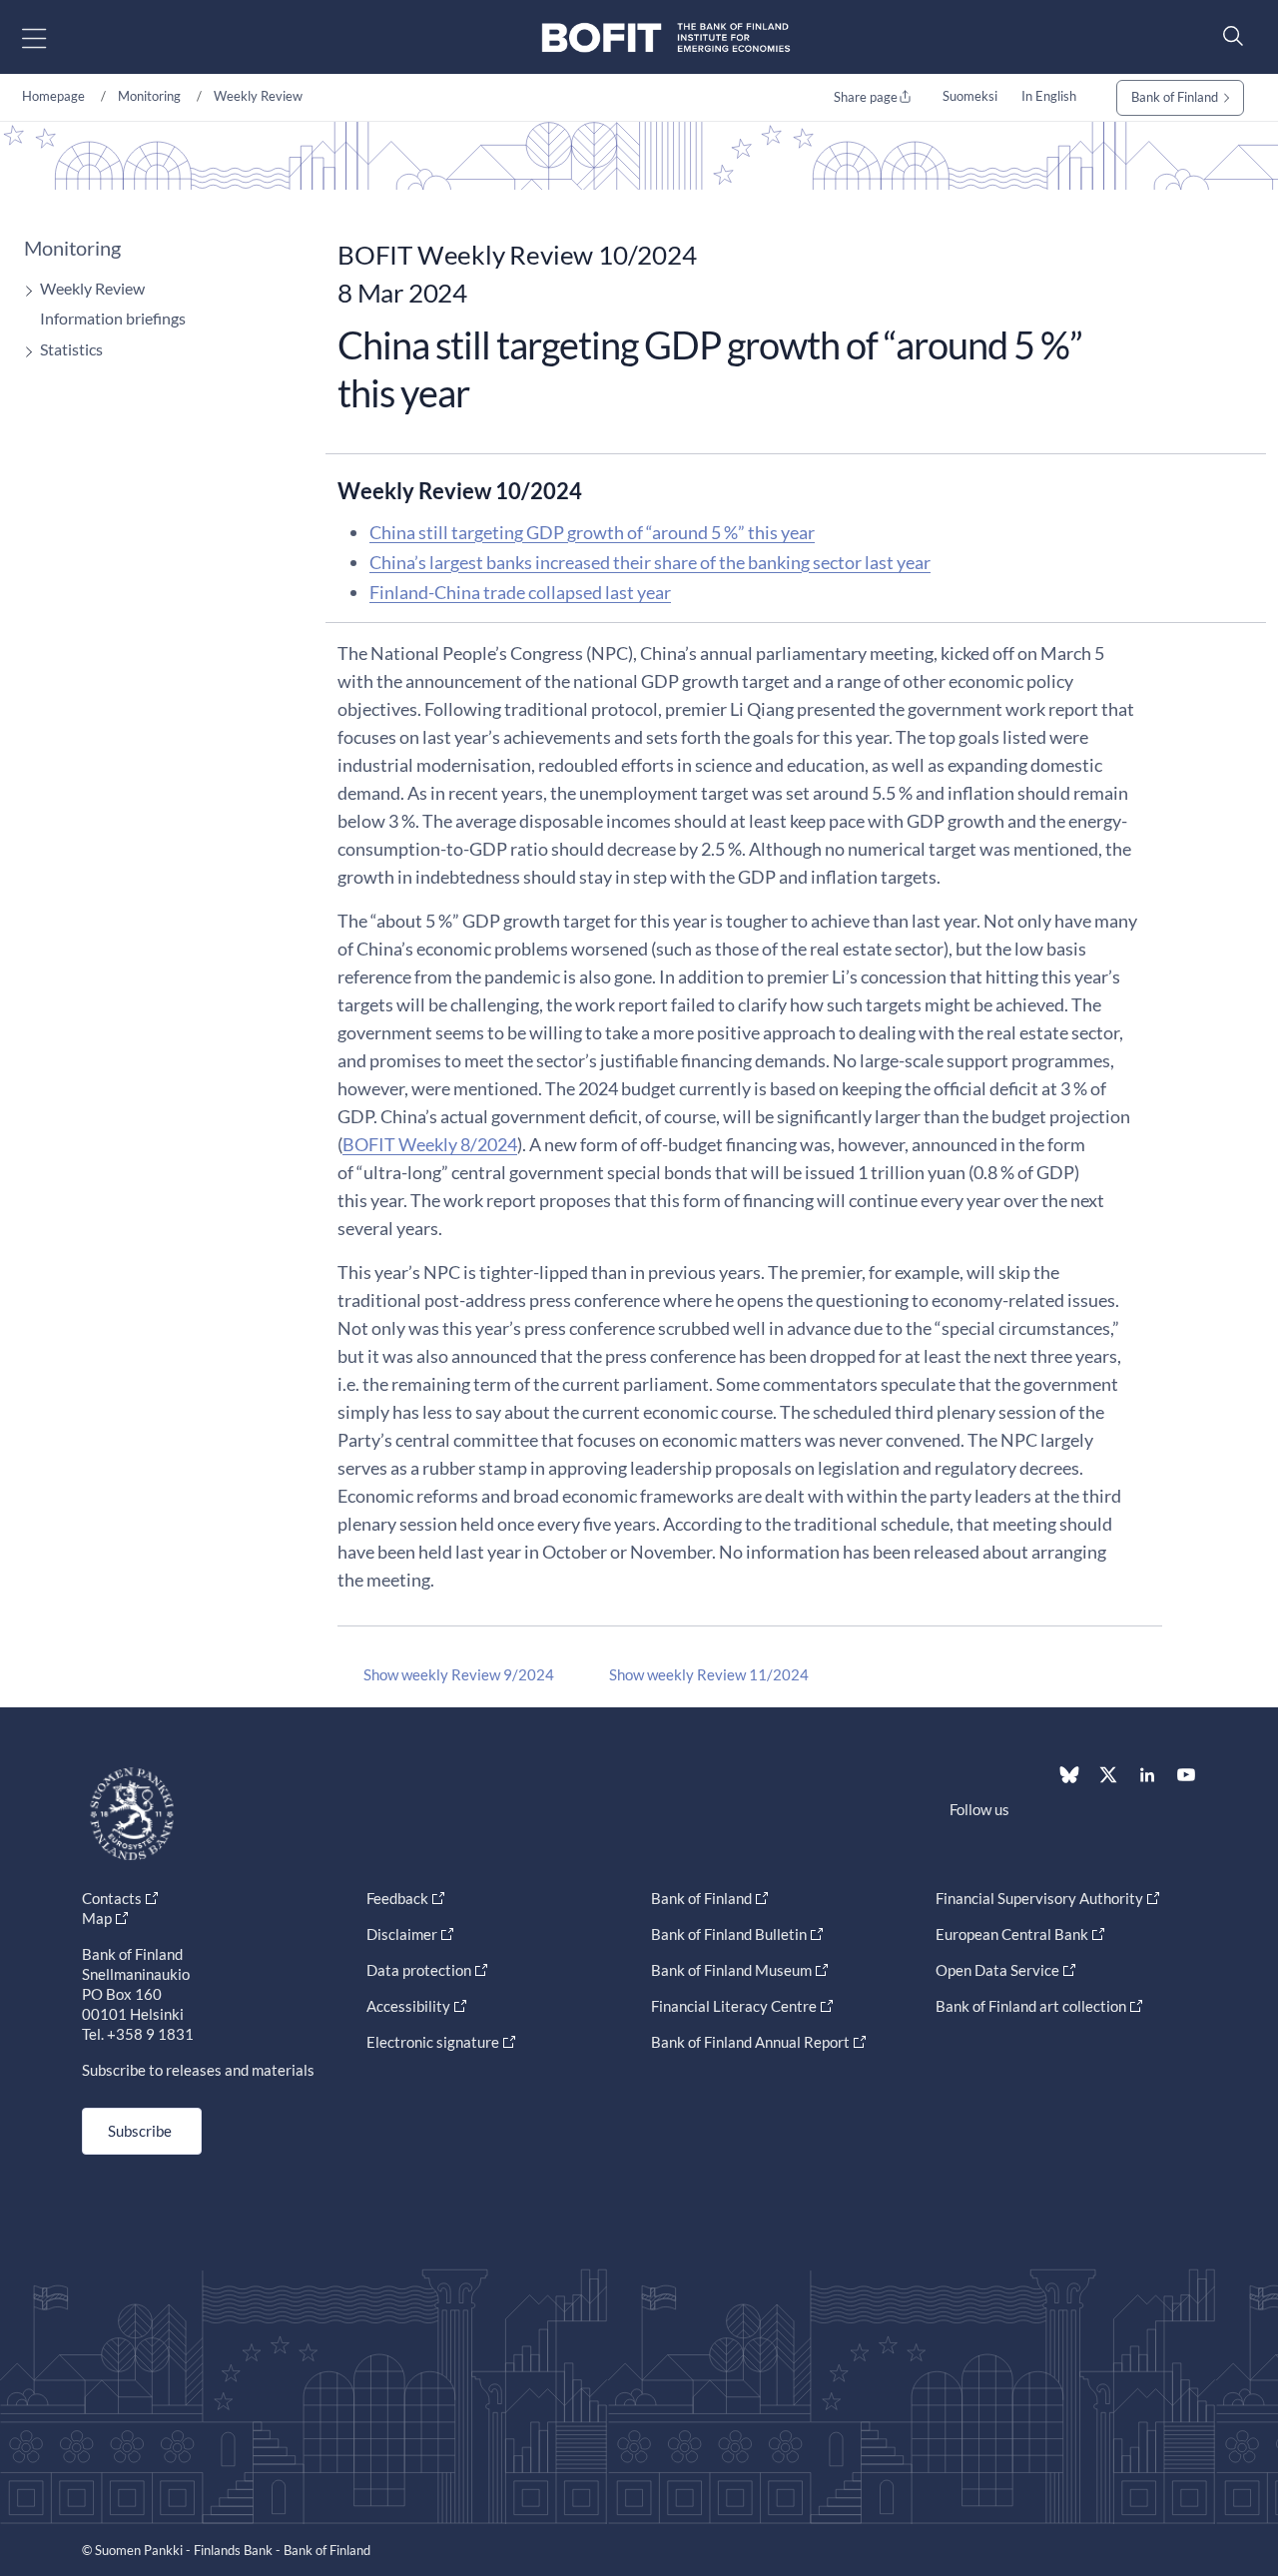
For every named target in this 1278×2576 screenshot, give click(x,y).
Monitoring (149, 96)
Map (97, 1918)
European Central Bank (1012, 1934)
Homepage (53, 96)
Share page (866, 97)
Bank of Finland (1175, 97)
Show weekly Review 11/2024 (709, 1674)
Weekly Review (258, 96)
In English (1049, 96)
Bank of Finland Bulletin (729, 1934)
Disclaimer (402, 1934)
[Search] (1228, 35)
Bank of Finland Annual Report (750, 2042)
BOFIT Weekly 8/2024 (430, 1144)
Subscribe (140, 2131)
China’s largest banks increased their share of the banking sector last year (650, 562)
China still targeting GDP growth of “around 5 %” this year (592, 532)
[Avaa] (24, 291)
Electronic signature (433, 2042)
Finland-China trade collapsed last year (520, 592)
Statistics (71, 349)
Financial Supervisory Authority (1039, 1898)
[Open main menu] (51, 37)
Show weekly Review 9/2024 (459, 1674)
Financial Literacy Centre (734, 2006)
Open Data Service (997, 1970)
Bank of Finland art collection (1031, 2006)
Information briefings (113, 318)
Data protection (419, 1970)
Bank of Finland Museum (731, 1970)
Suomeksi (970, 96)
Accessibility (408, 2006)
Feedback (397, 1898)
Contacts (112, 1898)
